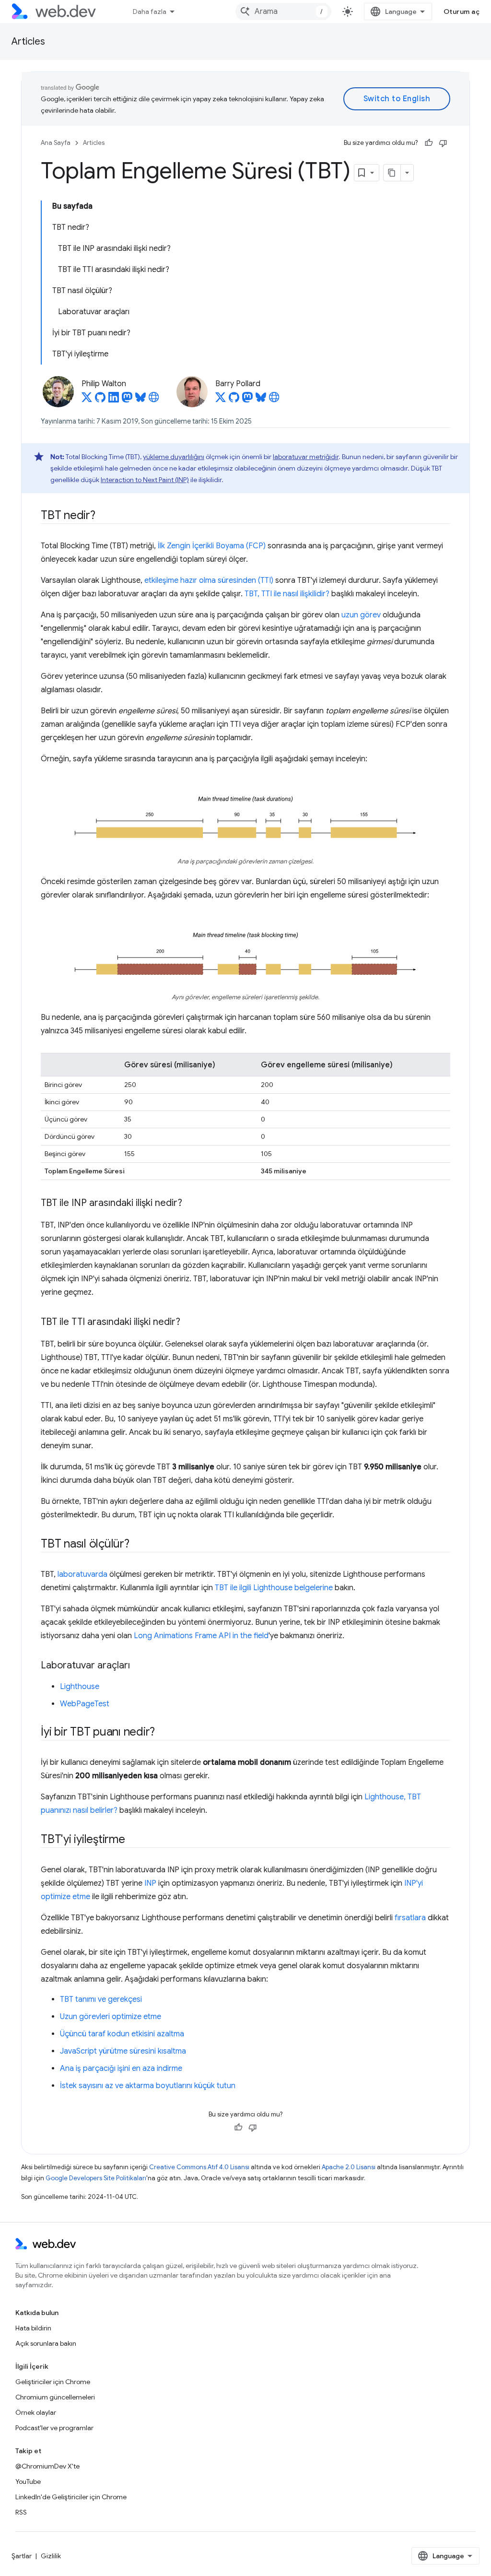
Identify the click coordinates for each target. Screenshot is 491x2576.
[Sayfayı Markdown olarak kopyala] (392, 173)
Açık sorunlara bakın (46, 2343)
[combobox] (283, 12)
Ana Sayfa (56, 143)
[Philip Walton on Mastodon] (127, 400)
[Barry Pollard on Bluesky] (261, 400)
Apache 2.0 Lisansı (349, 2167)
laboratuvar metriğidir (306, 457)
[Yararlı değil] (443, 143)
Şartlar (22, 2556)
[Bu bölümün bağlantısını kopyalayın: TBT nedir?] (104, 516)
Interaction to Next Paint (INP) (145, 480)
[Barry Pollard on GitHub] (234, 400)
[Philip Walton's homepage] (154, 400)
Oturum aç (462, 12)
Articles (28, 41)
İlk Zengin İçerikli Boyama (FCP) (212, 546)
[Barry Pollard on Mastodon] (247, 400)
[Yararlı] (429, 143)
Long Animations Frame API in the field (201, 1636)
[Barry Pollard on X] (221, 400)
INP (150, 1883)
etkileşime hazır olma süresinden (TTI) (209, 580)
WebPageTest (85, 1704)
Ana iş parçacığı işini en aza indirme (121, 2068)
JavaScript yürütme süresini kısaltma (123, 2051)
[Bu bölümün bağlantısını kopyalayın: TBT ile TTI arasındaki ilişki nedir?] (189, 1323)
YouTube (28, 2481)
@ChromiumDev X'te (47, 2466)
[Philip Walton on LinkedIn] (114, 400)
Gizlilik (51, 2556)
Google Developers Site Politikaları (96, 2178)
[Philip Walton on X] (87, 400)
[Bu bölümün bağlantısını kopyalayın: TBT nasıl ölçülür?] (138, 1545)
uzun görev (361, 615)
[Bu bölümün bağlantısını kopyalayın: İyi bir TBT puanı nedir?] (164, 1733)
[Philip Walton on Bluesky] (140, 400)
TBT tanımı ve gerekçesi (101, 1999)
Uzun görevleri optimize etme (111, 2017)
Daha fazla (150, 12)
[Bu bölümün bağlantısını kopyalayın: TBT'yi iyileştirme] (134, 1840)
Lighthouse (80, 1687)
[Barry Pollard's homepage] (274, 400)
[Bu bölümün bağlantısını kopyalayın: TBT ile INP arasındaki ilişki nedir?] (191, 1204)
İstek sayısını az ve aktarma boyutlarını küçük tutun (148, 2086)
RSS (21, 2512)
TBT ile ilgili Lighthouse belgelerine (274, 1588)
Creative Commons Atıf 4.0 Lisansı (199, 2167)
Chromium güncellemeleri (55, 2397)
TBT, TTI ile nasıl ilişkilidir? (287, 594)
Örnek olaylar (36, 2412)
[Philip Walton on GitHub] (100, 400)
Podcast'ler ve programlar (54, 2428)
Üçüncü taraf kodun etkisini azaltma (122, 2034)
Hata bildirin (33, 2328)
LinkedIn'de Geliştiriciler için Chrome (71, 2497)
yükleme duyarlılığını (174, 457)
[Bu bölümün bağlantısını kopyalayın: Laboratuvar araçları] (139, 1666)
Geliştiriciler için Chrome (53, 2382)
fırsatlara (410, 1918)
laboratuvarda (82, 1574)
